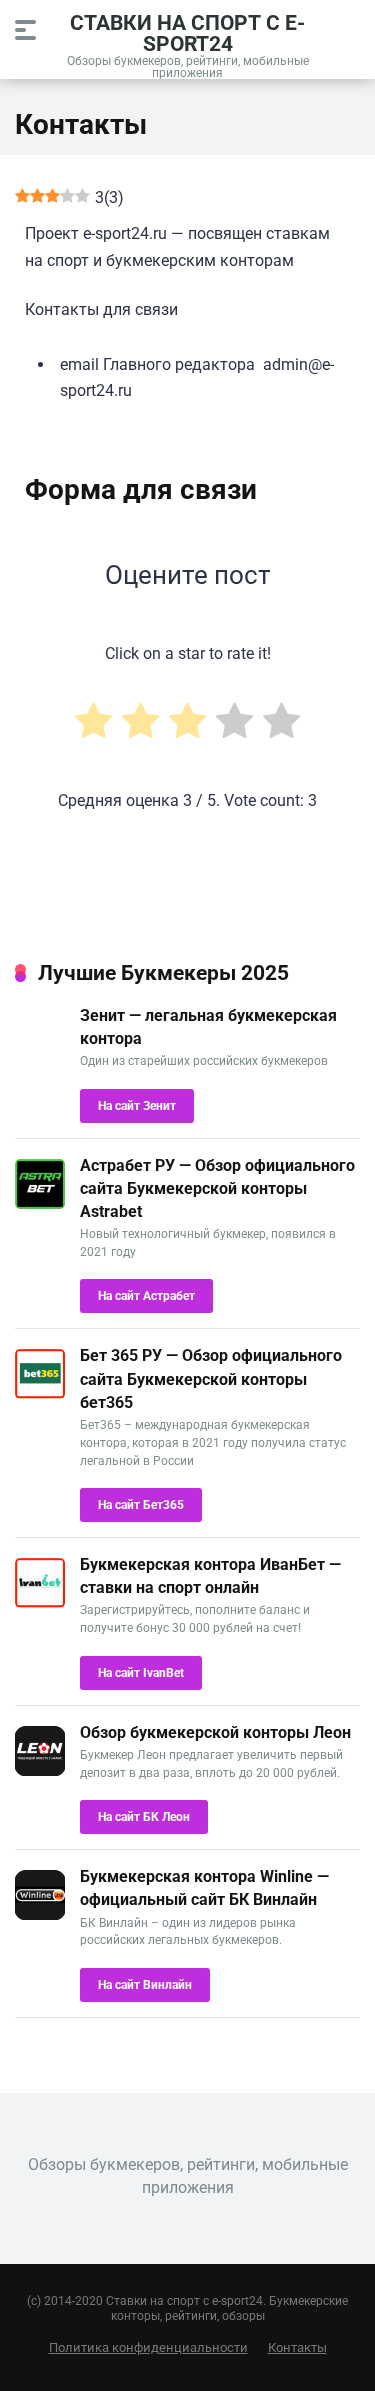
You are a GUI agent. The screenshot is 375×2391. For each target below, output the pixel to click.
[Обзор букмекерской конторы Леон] (40, 1770)
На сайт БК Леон (144, 1817)
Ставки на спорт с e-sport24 (187, 32)
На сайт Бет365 (141, 1505)
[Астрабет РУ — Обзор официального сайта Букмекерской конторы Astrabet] (40, 1203)
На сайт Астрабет (146, 1296)
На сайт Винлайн (145, 1985)
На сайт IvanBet (141, 1673)
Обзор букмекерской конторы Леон (215, 1732)
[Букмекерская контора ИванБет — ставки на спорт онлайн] (40, 1602)
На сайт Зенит (137, 1106)
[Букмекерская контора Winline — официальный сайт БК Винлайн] (40, 1914)
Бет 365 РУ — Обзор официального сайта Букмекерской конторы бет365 (211, 1378)
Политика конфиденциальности (148, 2347)
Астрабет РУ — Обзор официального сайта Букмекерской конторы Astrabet (217, 1188)
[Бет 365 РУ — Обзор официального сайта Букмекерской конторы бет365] (40, 1393)
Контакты (297, 2347)
